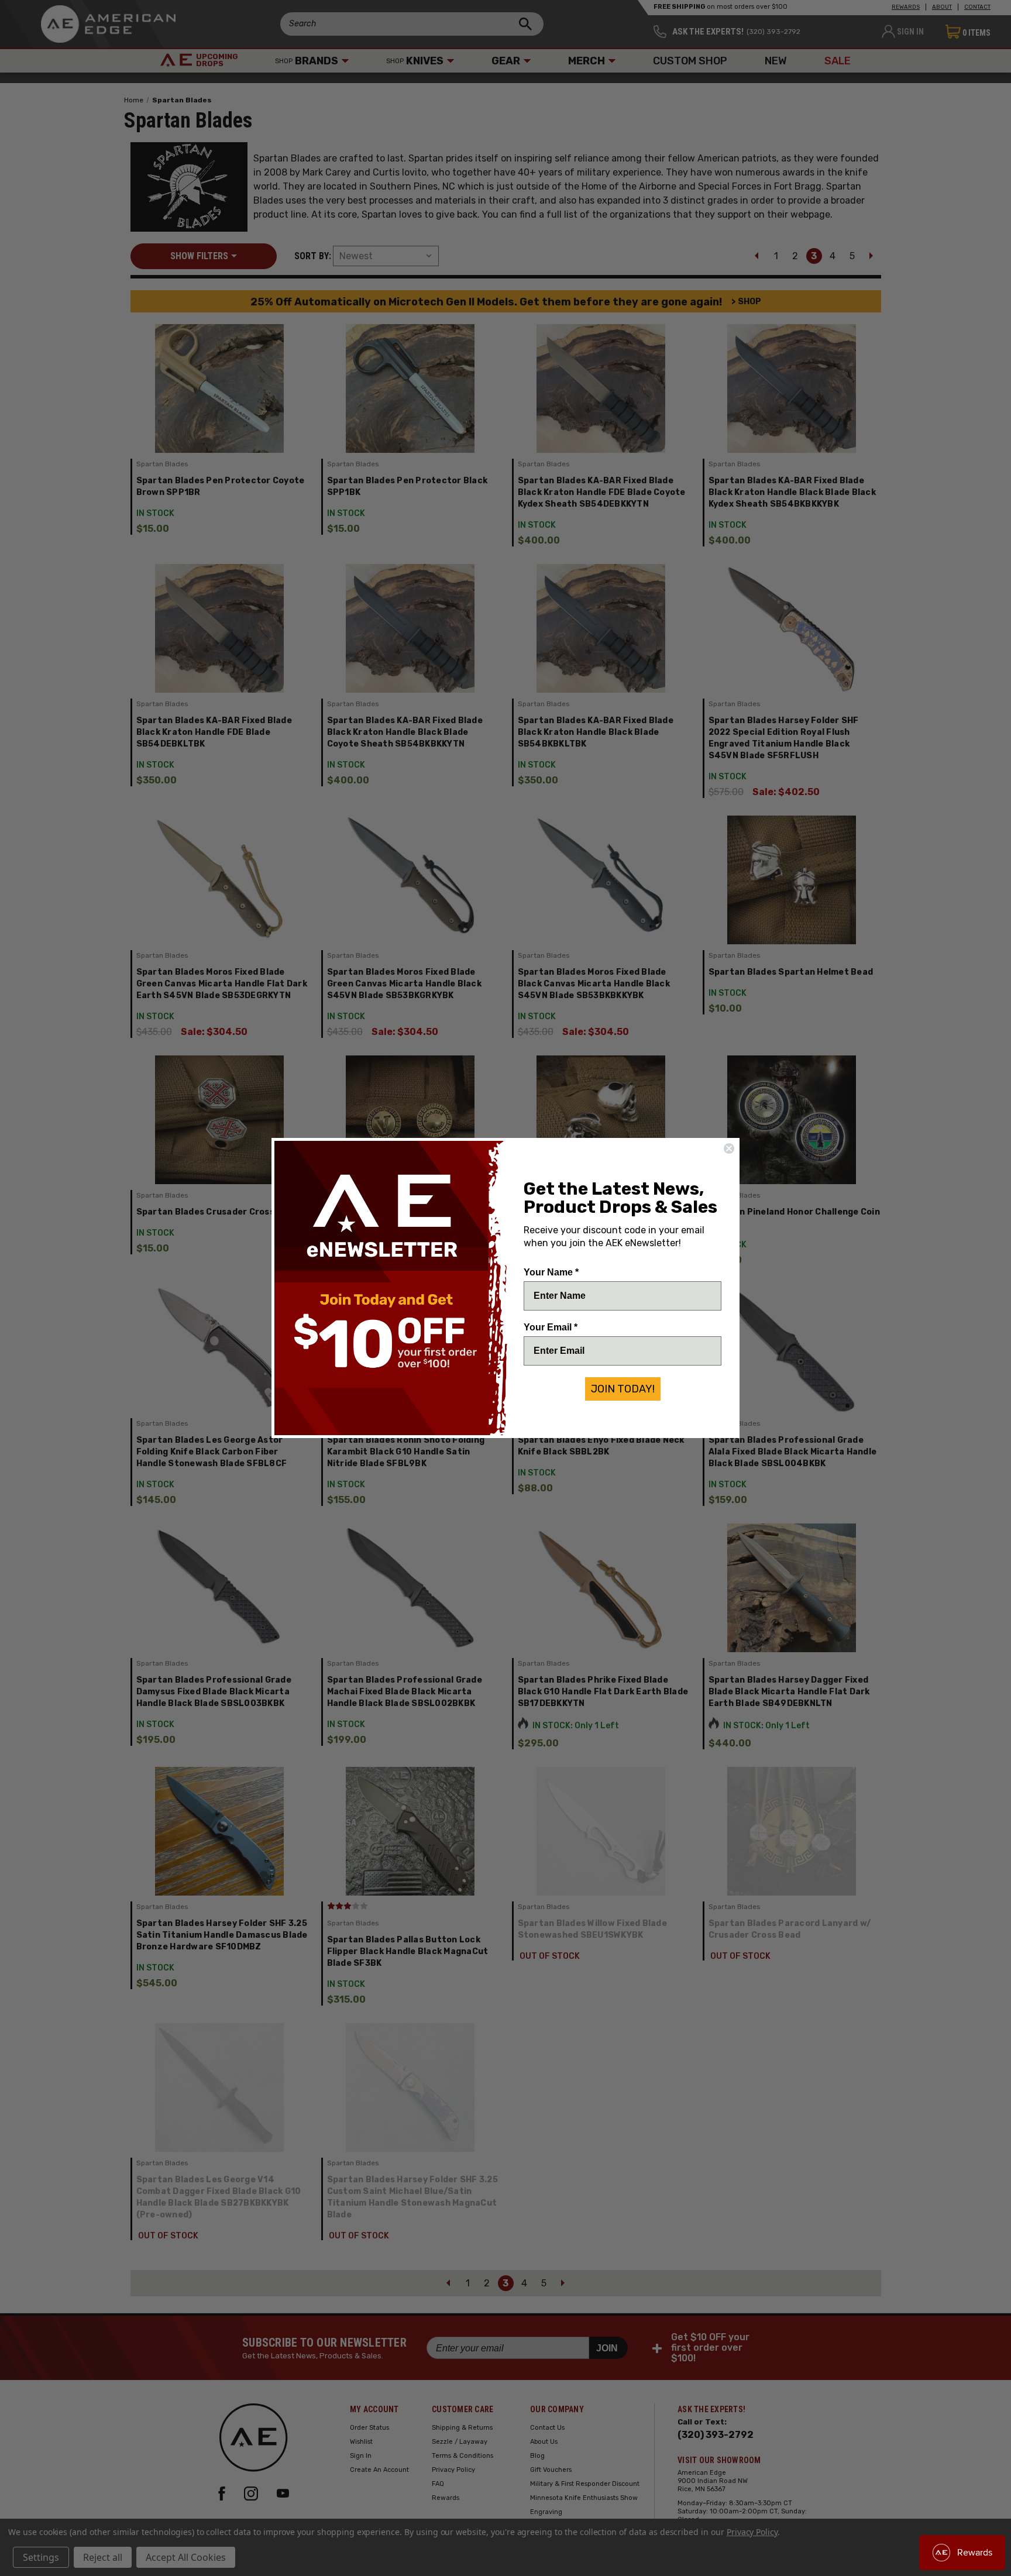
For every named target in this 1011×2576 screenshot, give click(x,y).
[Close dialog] (729, 1148)
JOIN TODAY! (623, 1389)
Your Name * (551, 1272)
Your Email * (551, 1327)
